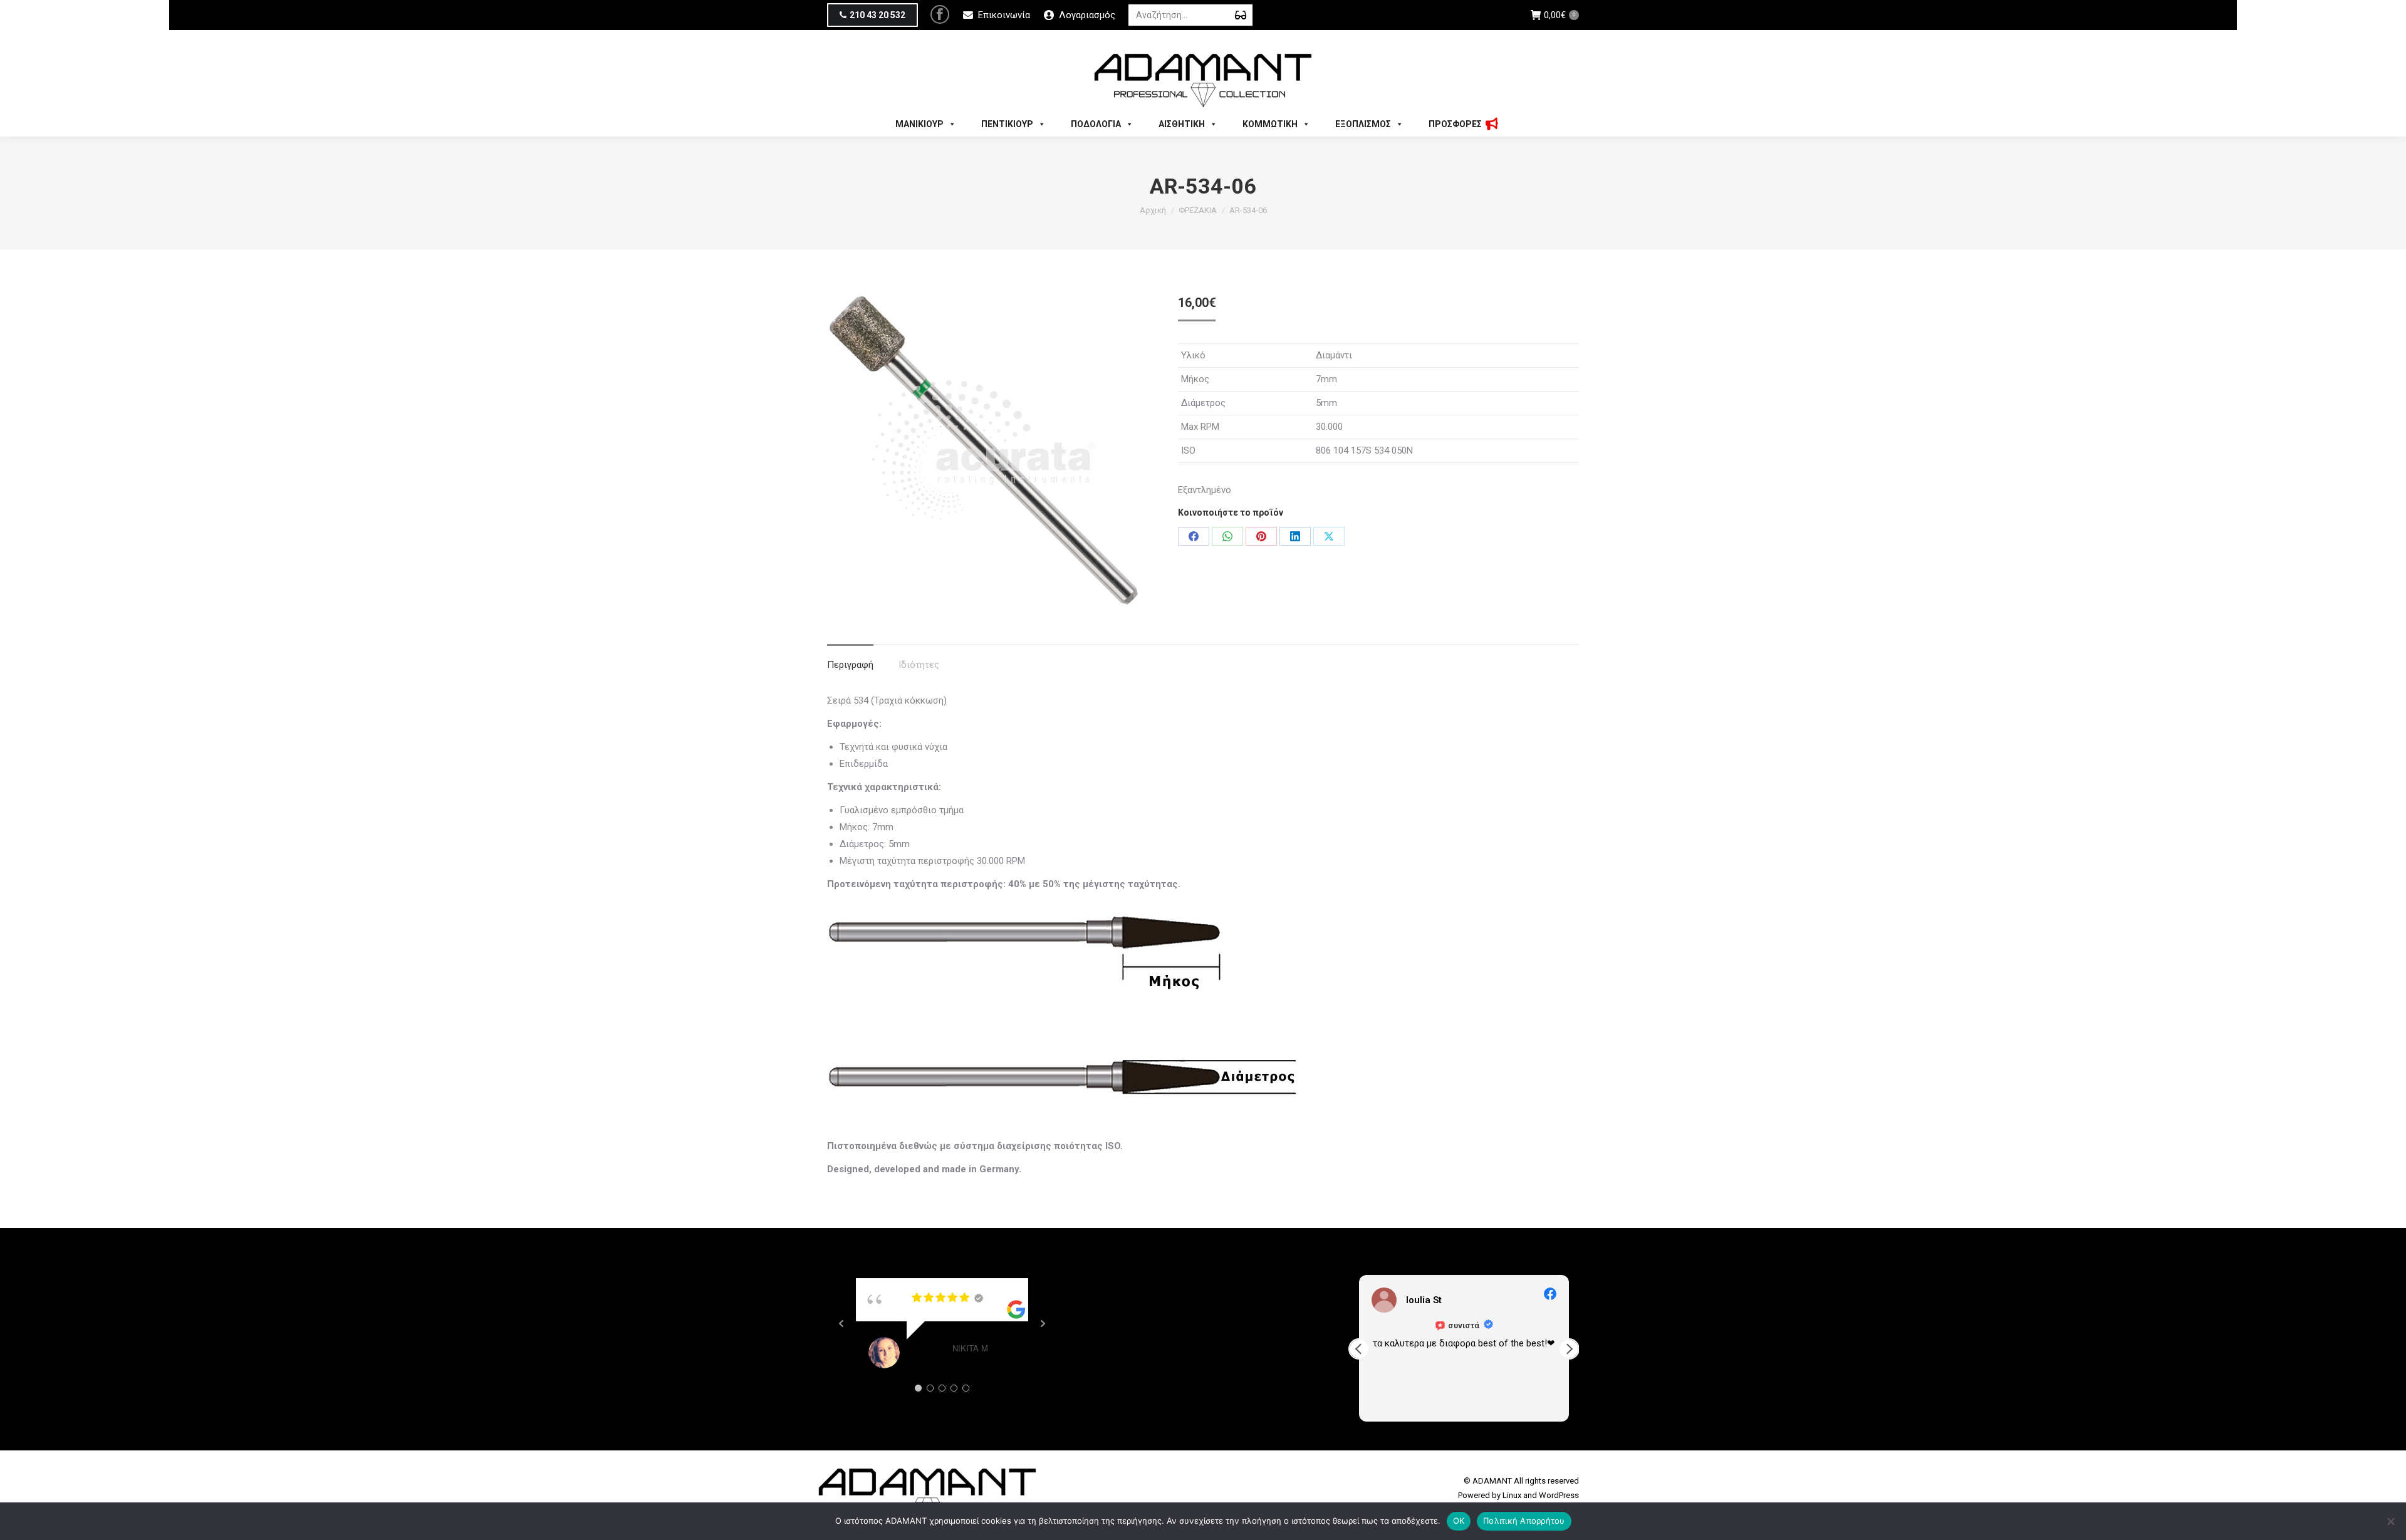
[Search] (1241, 15)
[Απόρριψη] (2390, 1521)
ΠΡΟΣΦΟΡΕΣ (1455, 124)
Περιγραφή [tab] (850, 665)
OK (1459, 1521)
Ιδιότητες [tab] (919, 665)
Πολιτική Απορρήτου (1524, 1521)
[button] (1569, 1349)
